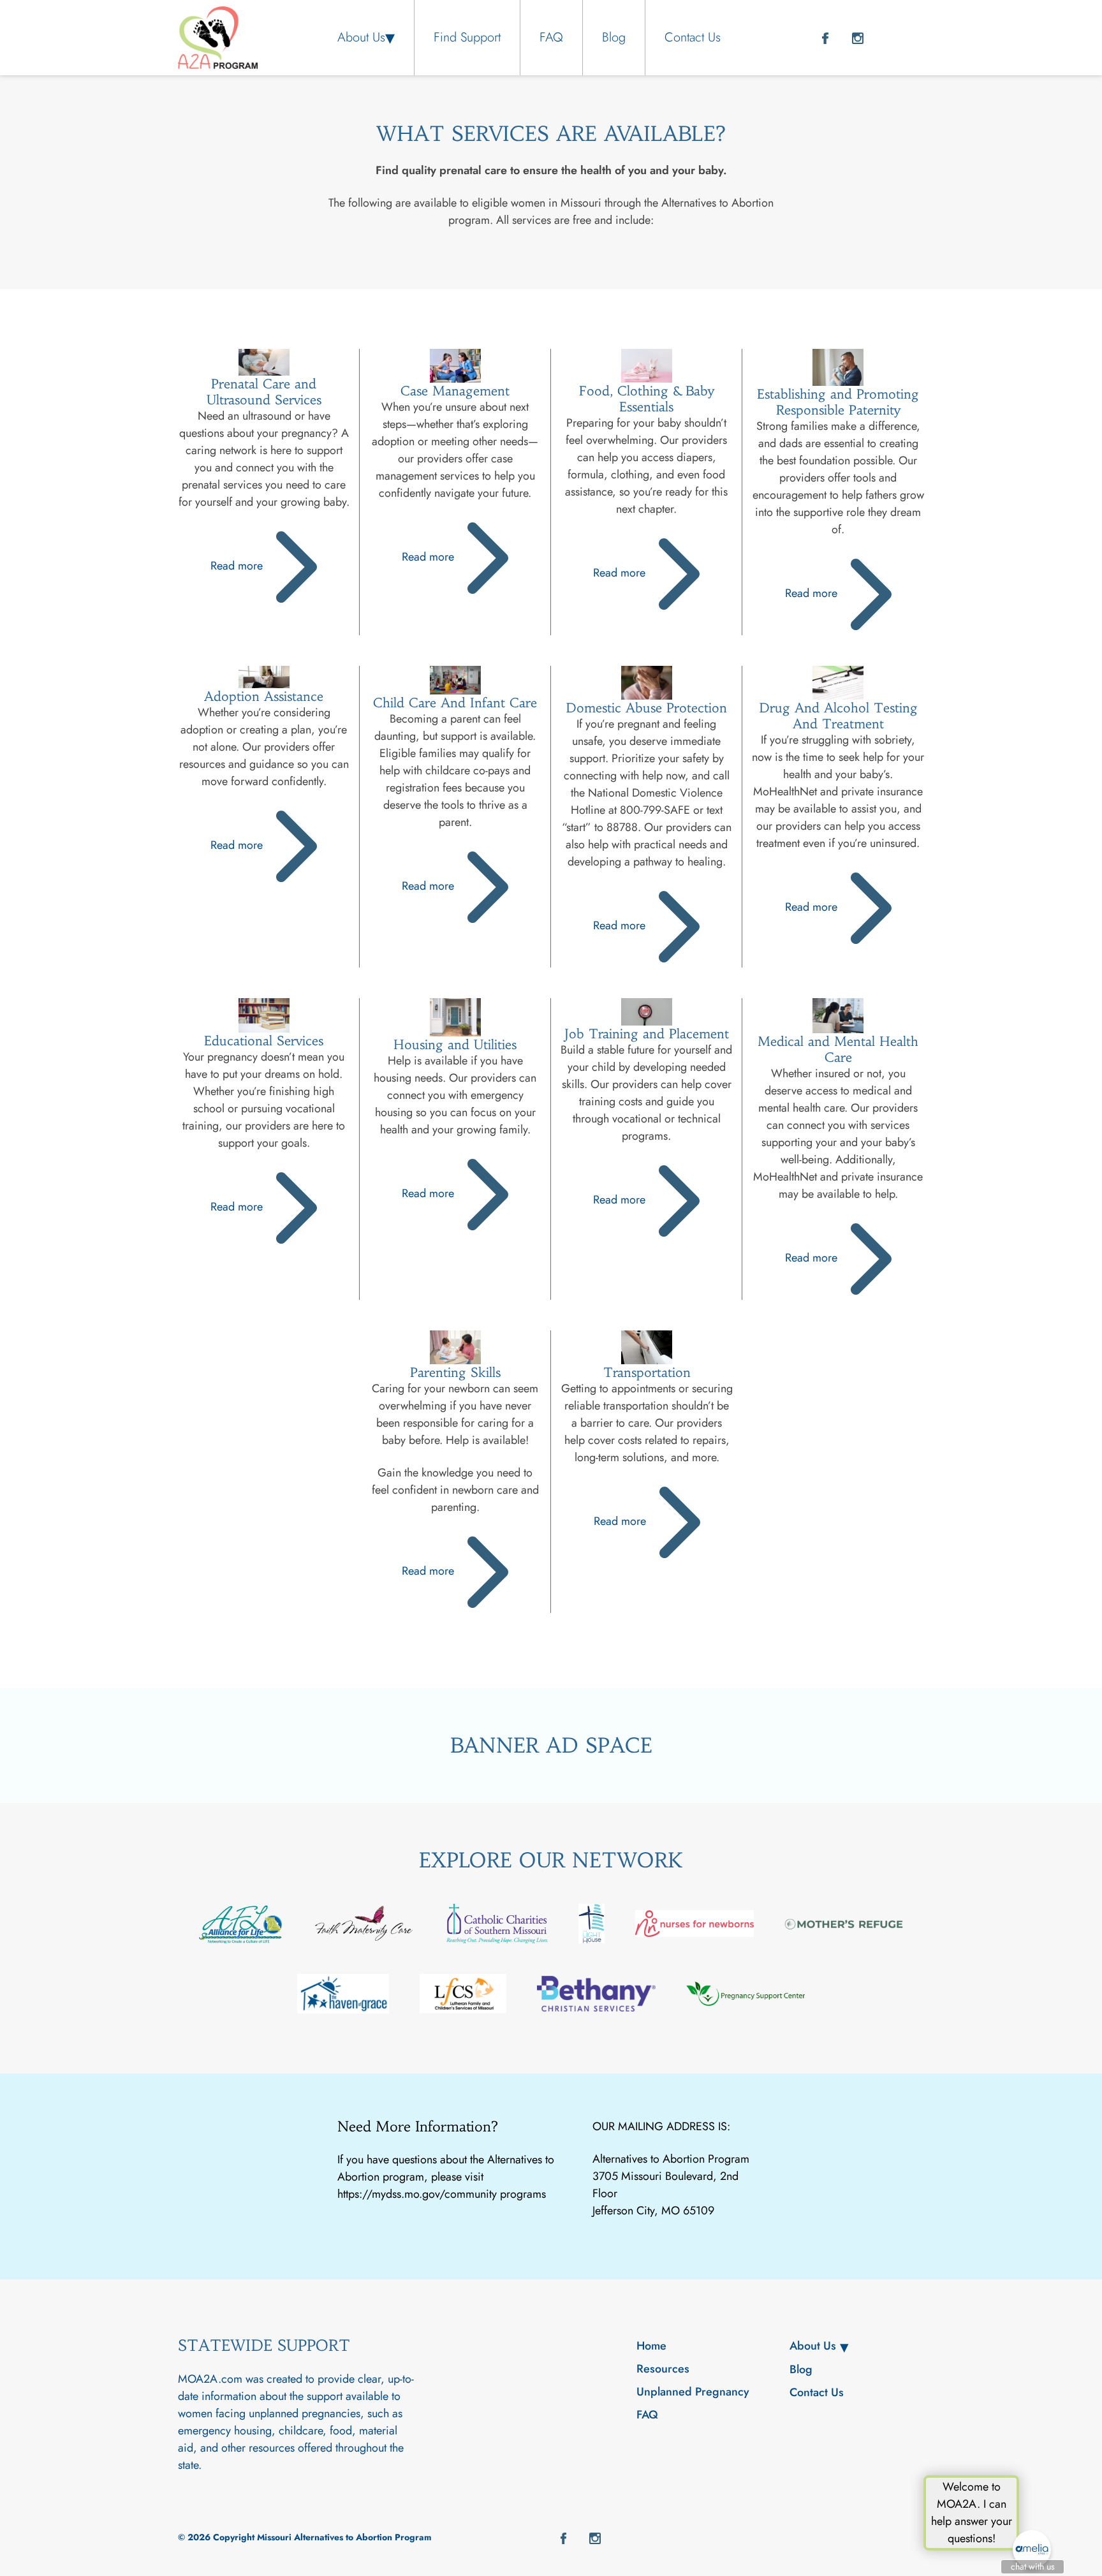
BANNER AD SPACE (551, 1746)
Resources (663, 2369)
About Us (361, 37)
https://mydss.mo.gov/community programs (442, 2194)
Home (651, 2346)
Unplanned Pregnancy (693, 2392)
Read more (238, 566)
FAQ (551, 37)
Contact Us (693, 37)
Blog (614, 37)
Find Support (467, 37)
